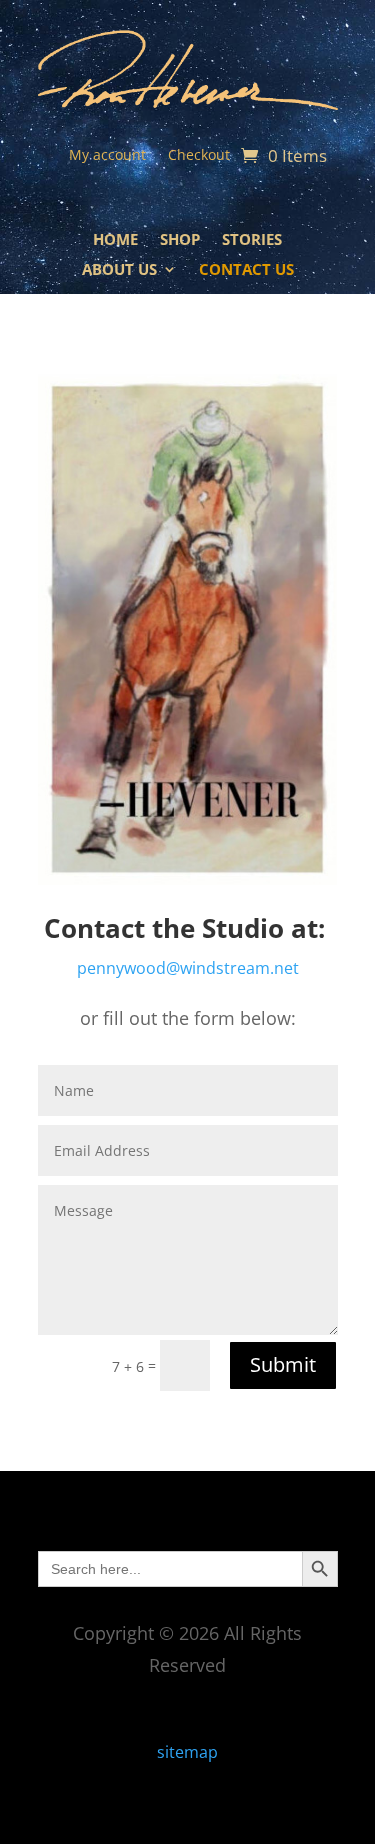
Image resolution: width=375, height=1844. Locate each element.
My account (107, 156)
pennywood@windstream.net (188, 968)
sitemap (187, 1752)
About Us (119, 270)
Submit (283, 1364)
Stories (252, 240)
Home (115, 240)
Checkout (199, 156)
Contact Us (246, 270)
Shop (180, 240)
